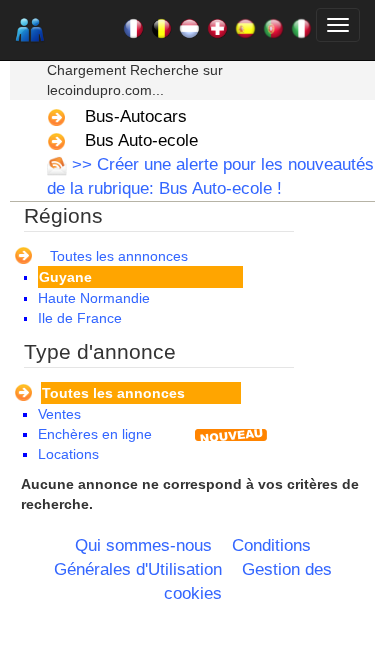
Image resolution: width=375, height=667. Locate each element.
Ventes (59, 414)
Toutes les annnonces (119, 256)
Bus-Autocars (136, 116)
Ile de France (80, 318)
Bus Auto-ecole (141, 140)
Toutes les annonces (113, 393)
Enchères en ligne (95, 434)
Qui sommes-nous (143, 545)
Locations (68, 454)
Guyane (65, 277)
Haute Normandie (94, 298)
